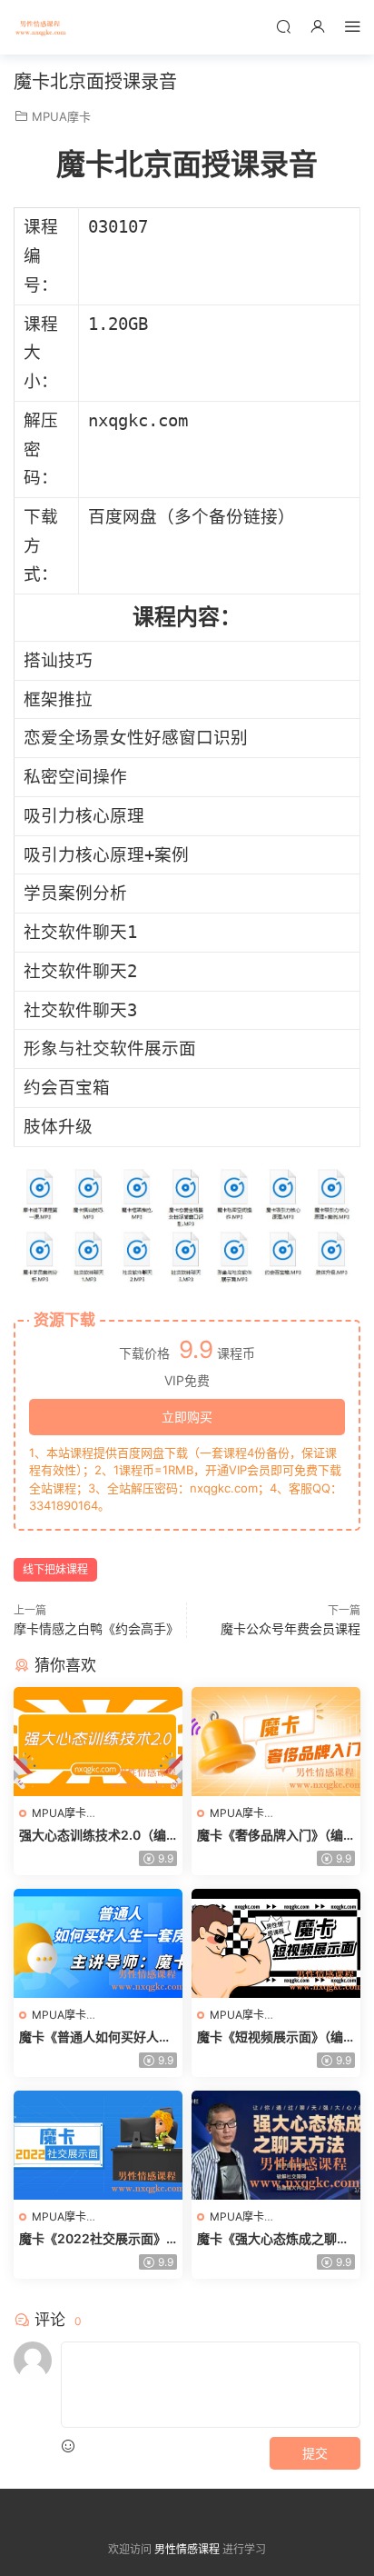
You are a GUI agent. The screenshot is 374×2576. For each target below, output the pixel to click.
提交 (315, 2453)
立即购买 (187, 1417)
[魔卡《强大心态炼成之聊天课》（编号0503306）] (276, 2145)
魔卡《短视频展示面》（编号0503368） (270, 2037)
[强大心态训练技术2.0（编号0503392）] (98, 1742)
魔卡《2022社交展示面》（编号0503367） (93, 2239)
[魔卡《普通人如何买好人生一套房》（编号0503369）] (98, 1943)
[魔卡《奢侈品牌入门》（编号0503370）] (276, 1742)
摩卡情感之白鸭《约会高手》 (96, 1628)
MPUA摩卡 (61, 116)
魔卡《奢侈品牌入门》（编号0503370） (270, 1836)
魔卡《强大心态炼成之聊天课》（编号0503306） (273, 2239)
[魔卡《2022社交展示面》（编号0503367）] (98, 2145)
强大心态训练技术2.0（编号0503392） (93, 1836)
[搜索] (283, 26)
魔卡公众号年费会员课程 (290, 1628)
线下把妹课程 (55, 1569)
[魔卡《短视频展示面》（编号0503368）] (276, 1943)
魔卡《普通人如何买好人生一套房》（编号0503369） (95, 2037)
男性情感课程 (41, 27)
